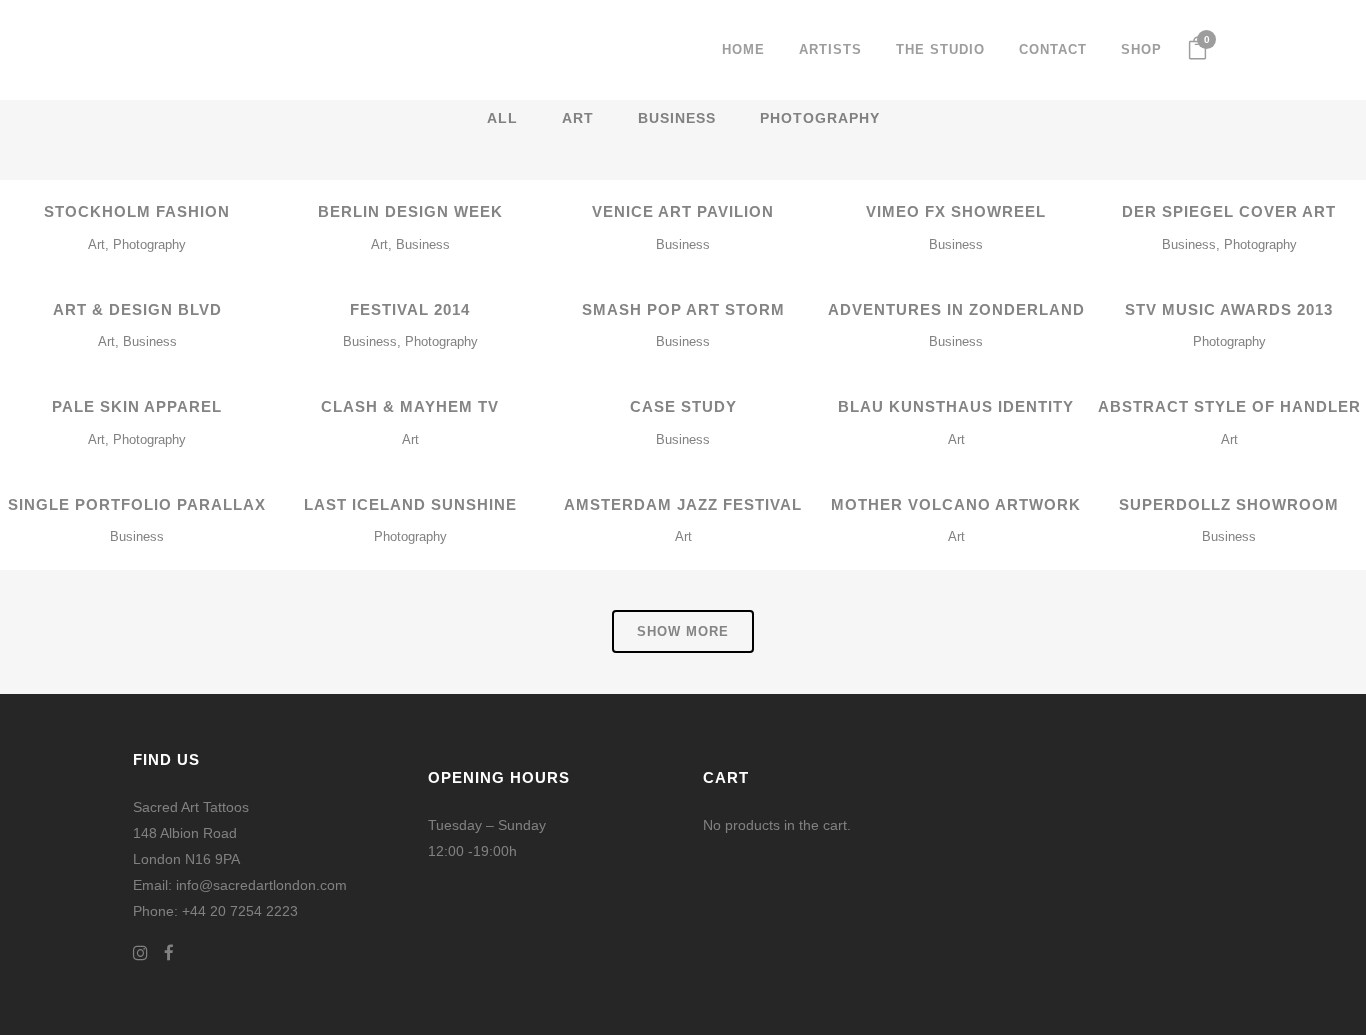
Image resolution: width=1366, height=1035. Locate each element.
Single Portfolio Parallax (137, 504)
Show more (683, 631)
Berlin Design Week (410, 211)
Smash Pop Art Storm (683, 309)
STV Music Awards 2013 (1229, 309)
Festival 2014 (410, 309)
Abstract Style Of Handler (1229, 406)
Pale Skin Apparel (137, 406)
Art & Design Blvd (137, 309)
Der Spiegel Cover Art (1229, 211)
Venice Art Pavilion (683, 211)
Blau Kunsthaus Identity (956, 406)
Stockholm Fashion (137, 211)
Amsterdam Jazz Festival (683, 504)
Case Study (683, 406)
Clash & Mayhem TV (410, 406)
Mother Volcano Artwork (956, 504)
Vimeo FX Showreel (956, 211)
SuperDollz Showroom (1229, 504)
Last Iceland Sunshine (410, 504)
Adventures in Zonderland (956, 309)
